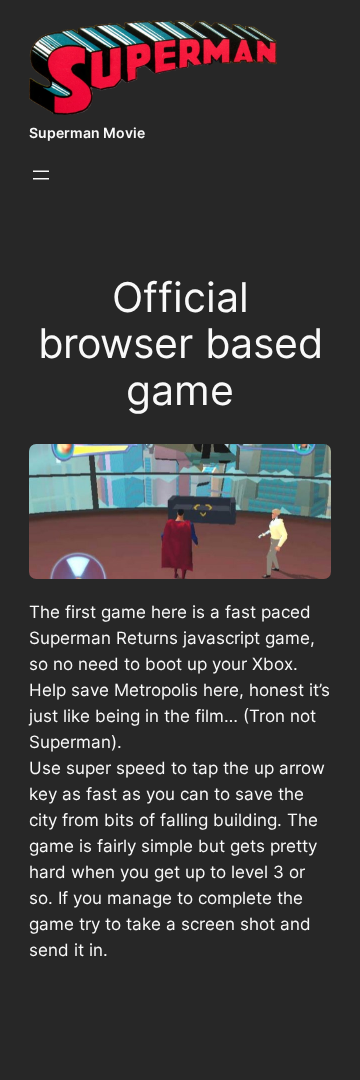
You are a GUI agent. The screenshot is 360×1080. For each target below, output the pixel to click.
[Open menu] (41, 175)
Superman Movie (87, 132)
